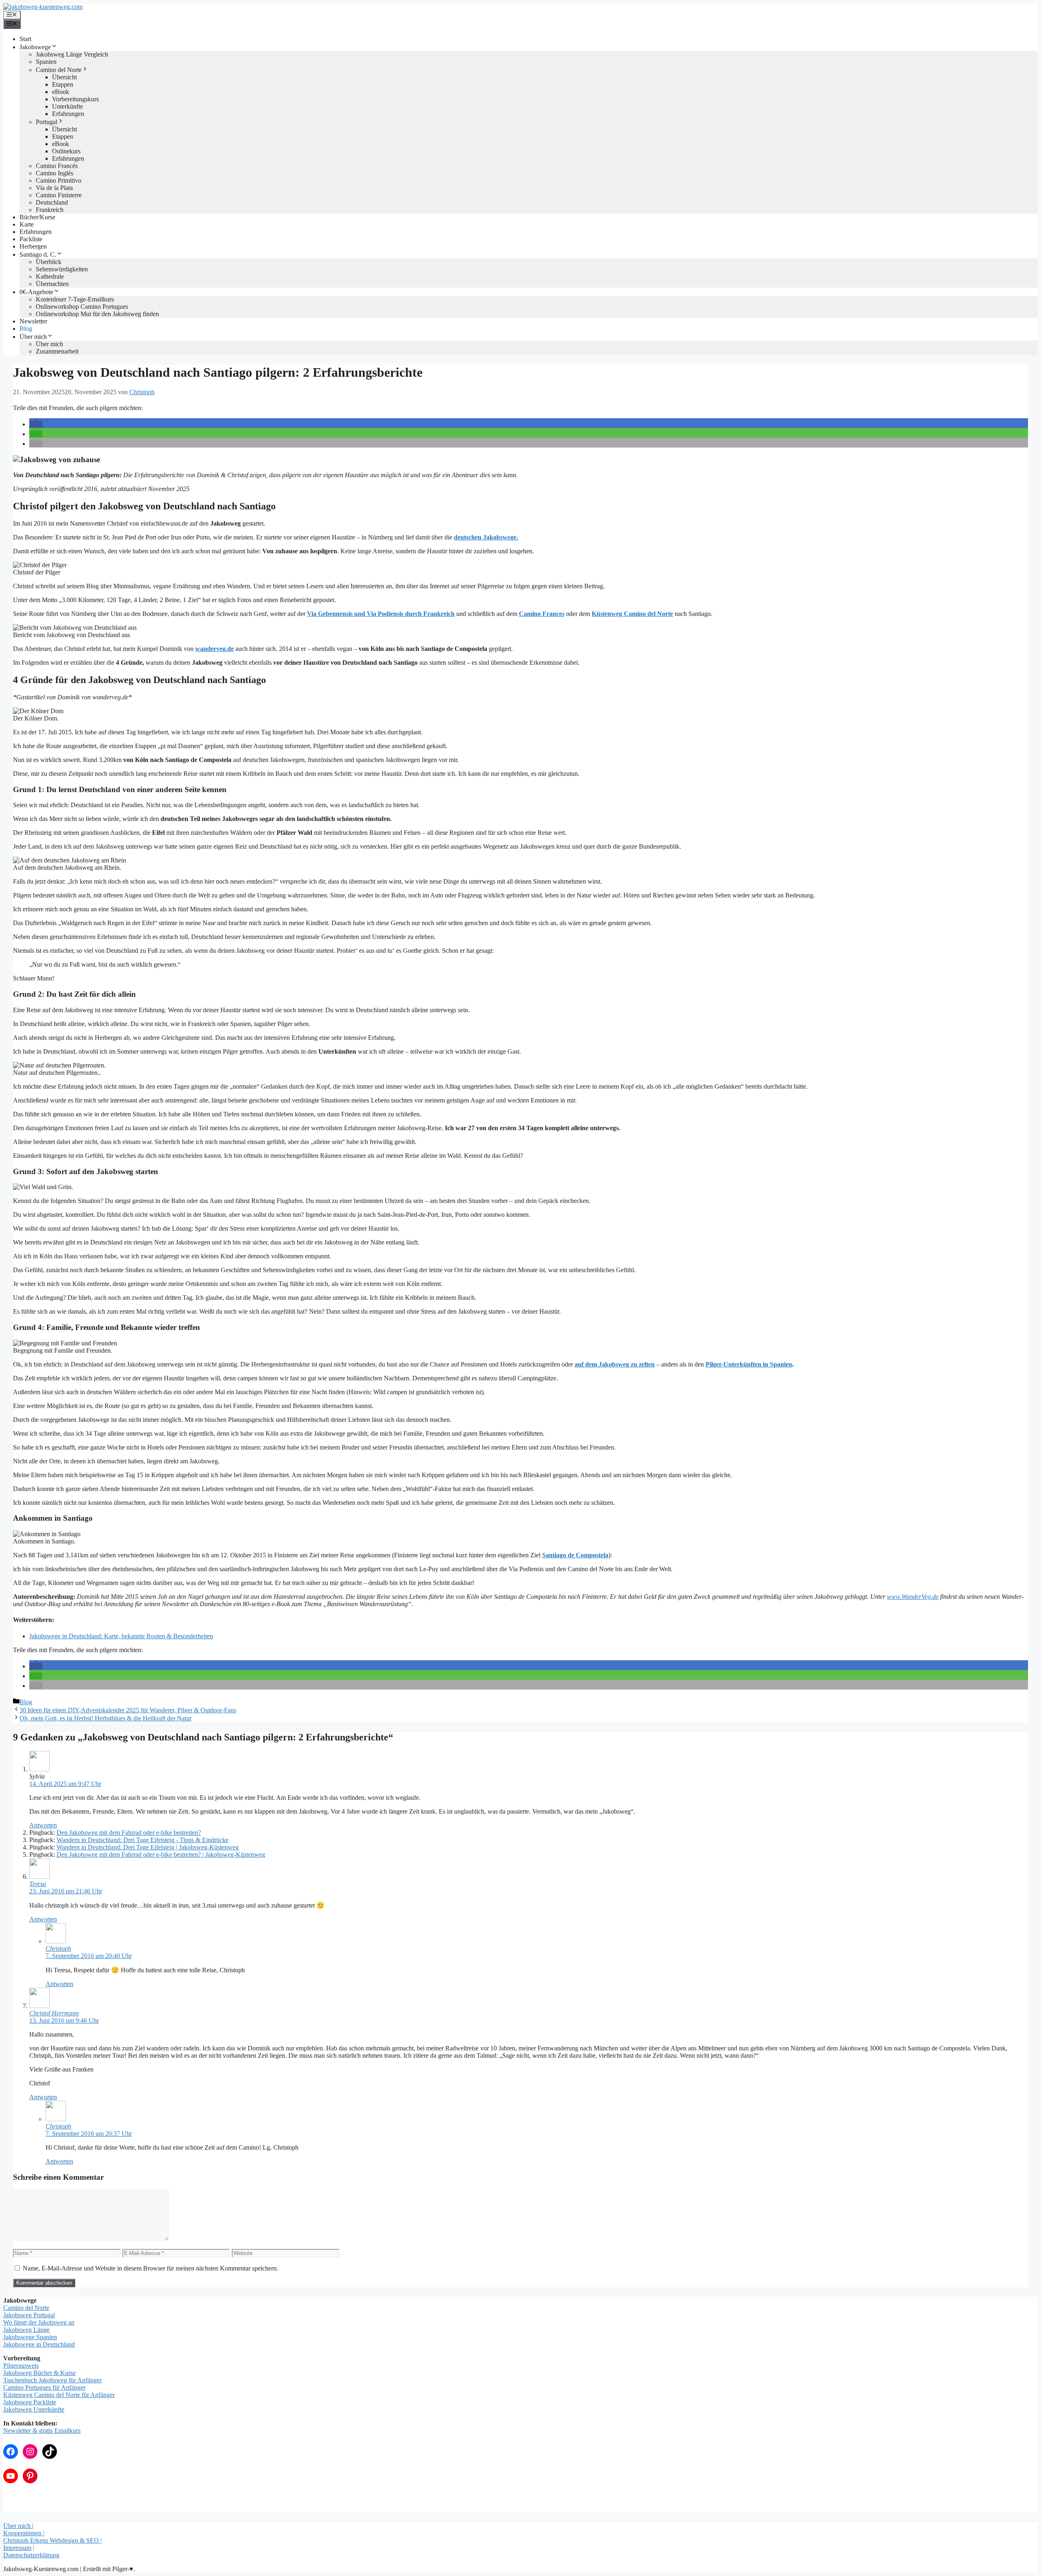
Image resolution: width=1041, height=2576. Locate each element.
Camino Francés (57, 166)
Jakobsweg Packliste (30, 2402)
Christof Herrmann (54, 2013)
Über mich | (18, 2526)
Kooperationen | (24, 2533)
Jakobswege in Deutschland (39, 2344)
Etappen (63, 84)
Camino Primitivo (59, 180)
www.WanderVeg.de (913, 1597)
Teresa (38, 1884)
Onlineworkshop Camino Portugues (82, 307)
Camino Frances (542, 614)
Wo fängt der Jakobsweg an (39, 2322)
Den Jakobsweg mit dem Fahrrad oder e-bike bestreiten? (129, 1833)
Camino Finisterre (59, 195)
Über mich (33, 337)
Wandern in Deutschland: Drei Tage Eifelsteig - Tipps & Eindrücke (143, 1840)
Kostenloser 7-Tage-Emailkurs (75, 299)
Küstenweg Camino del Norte (632, 614)
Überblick (49, 262)
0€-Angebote (36, 292)
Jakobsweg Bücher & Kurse (39, 2373)
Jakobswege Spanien (30, 2337)
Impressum (17, 2548)
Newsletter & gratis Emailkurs (42, 2431)
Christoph (58, 1948)
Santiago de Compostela (575, 1555)
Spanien (46, 62)
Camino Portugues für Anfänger (44, 2387)
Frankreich (50, 210)
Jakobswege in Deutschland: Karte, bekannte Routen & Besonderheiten (121, 1636)
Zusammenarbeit (57, 351)
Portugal (47, 122)
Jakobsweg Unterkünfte (34, 2409)
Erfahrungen (68, 114)
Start (25, 39)
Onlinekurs (66, 151)
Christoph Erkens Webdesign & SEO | (52, 2540)
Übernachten (52, 284)
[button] (36, 424)
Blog (26, 329)
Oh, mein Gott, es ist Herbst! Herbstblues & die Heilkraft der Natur (106, 1718)
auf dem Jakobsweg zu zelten (615, 1364)
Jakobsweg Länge (26, 2330)
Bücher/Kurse (37, 217)
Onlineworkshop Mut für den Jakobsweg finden (97, 314)
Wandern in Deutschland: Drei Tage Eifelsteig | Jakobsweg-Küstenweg (148, 1847)
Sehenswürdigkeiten (62, 269)
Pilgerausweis (21, 2365)
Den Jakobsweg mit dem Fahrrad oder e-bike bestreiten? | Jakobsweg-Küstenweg (161, 1855)
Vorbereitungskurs (75, 99)
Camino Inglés (54, 173)
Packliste (31, 239)
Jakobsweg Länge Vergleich (72, 54)
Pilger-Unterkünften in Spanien (749, 1364)
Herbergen (33, 246)
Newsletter (33, 321)
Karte (27, 224)
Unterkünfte (68, 106)
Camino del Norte (59, 70)
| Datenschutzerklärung (31, 2551)
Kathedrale (50, 276)
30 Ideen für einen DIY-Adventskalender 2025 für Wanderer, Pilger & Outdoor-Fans (128, 1710)
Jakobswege (35, 47)
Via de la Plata (54, 188)
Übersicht (64, 77)
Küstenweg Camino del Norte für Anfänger (59, 2395)
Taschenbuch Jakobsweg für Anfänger (52, 2380)
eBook (61, 92)
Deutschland (52, 202)
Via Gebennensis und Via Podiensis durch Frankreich (381, 614)
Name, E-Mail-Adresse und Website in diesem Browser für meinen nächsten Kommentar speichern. (150, 2268)
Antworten (43, 1825)
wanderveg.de (215, 649)
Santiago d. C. (38, 254)
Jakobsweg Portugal (29, 2315)
